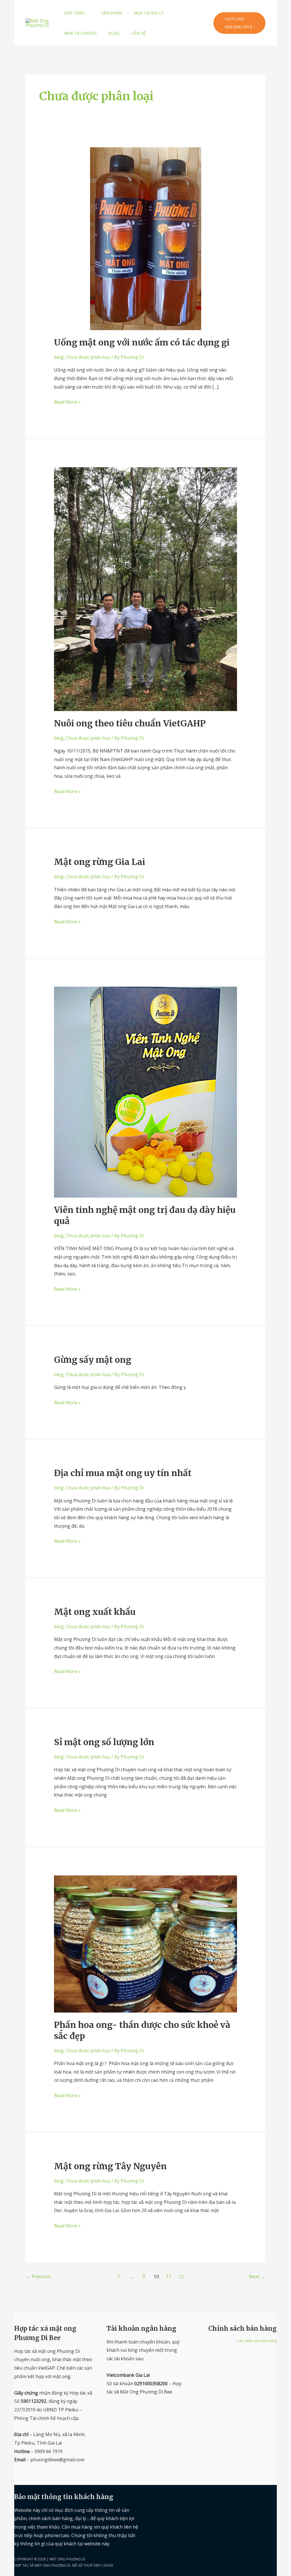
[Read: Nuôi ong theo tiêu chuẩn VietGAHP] (145, 589)
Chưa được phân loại (88, 357)
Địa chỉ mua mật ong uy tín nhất (123, 1473)
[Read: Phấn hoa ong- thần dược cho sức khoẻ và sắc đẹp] (145, 1943)
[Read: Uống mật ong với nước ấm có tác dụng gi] (145, 238)
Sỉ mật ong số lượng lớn (104, 1742)
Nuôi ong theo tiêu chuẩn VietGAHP (130, 723)
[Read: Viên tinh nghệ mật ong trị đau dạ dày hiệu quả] (145, 1092)
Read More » (67, 402)
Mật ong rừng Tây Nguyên (110, 2166)
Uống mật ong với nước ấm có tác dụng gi (142, 342)
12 (181, 2276)
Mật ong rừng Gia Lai (100, 862)
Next (257, 2276)
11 (169, 2276)
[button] (88, 13)
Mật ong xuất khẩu (95, 1612)
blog (59, 357)
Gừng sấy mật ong (93, 1360)
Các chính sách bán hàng (257, 2341)
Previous (38, 2276)
